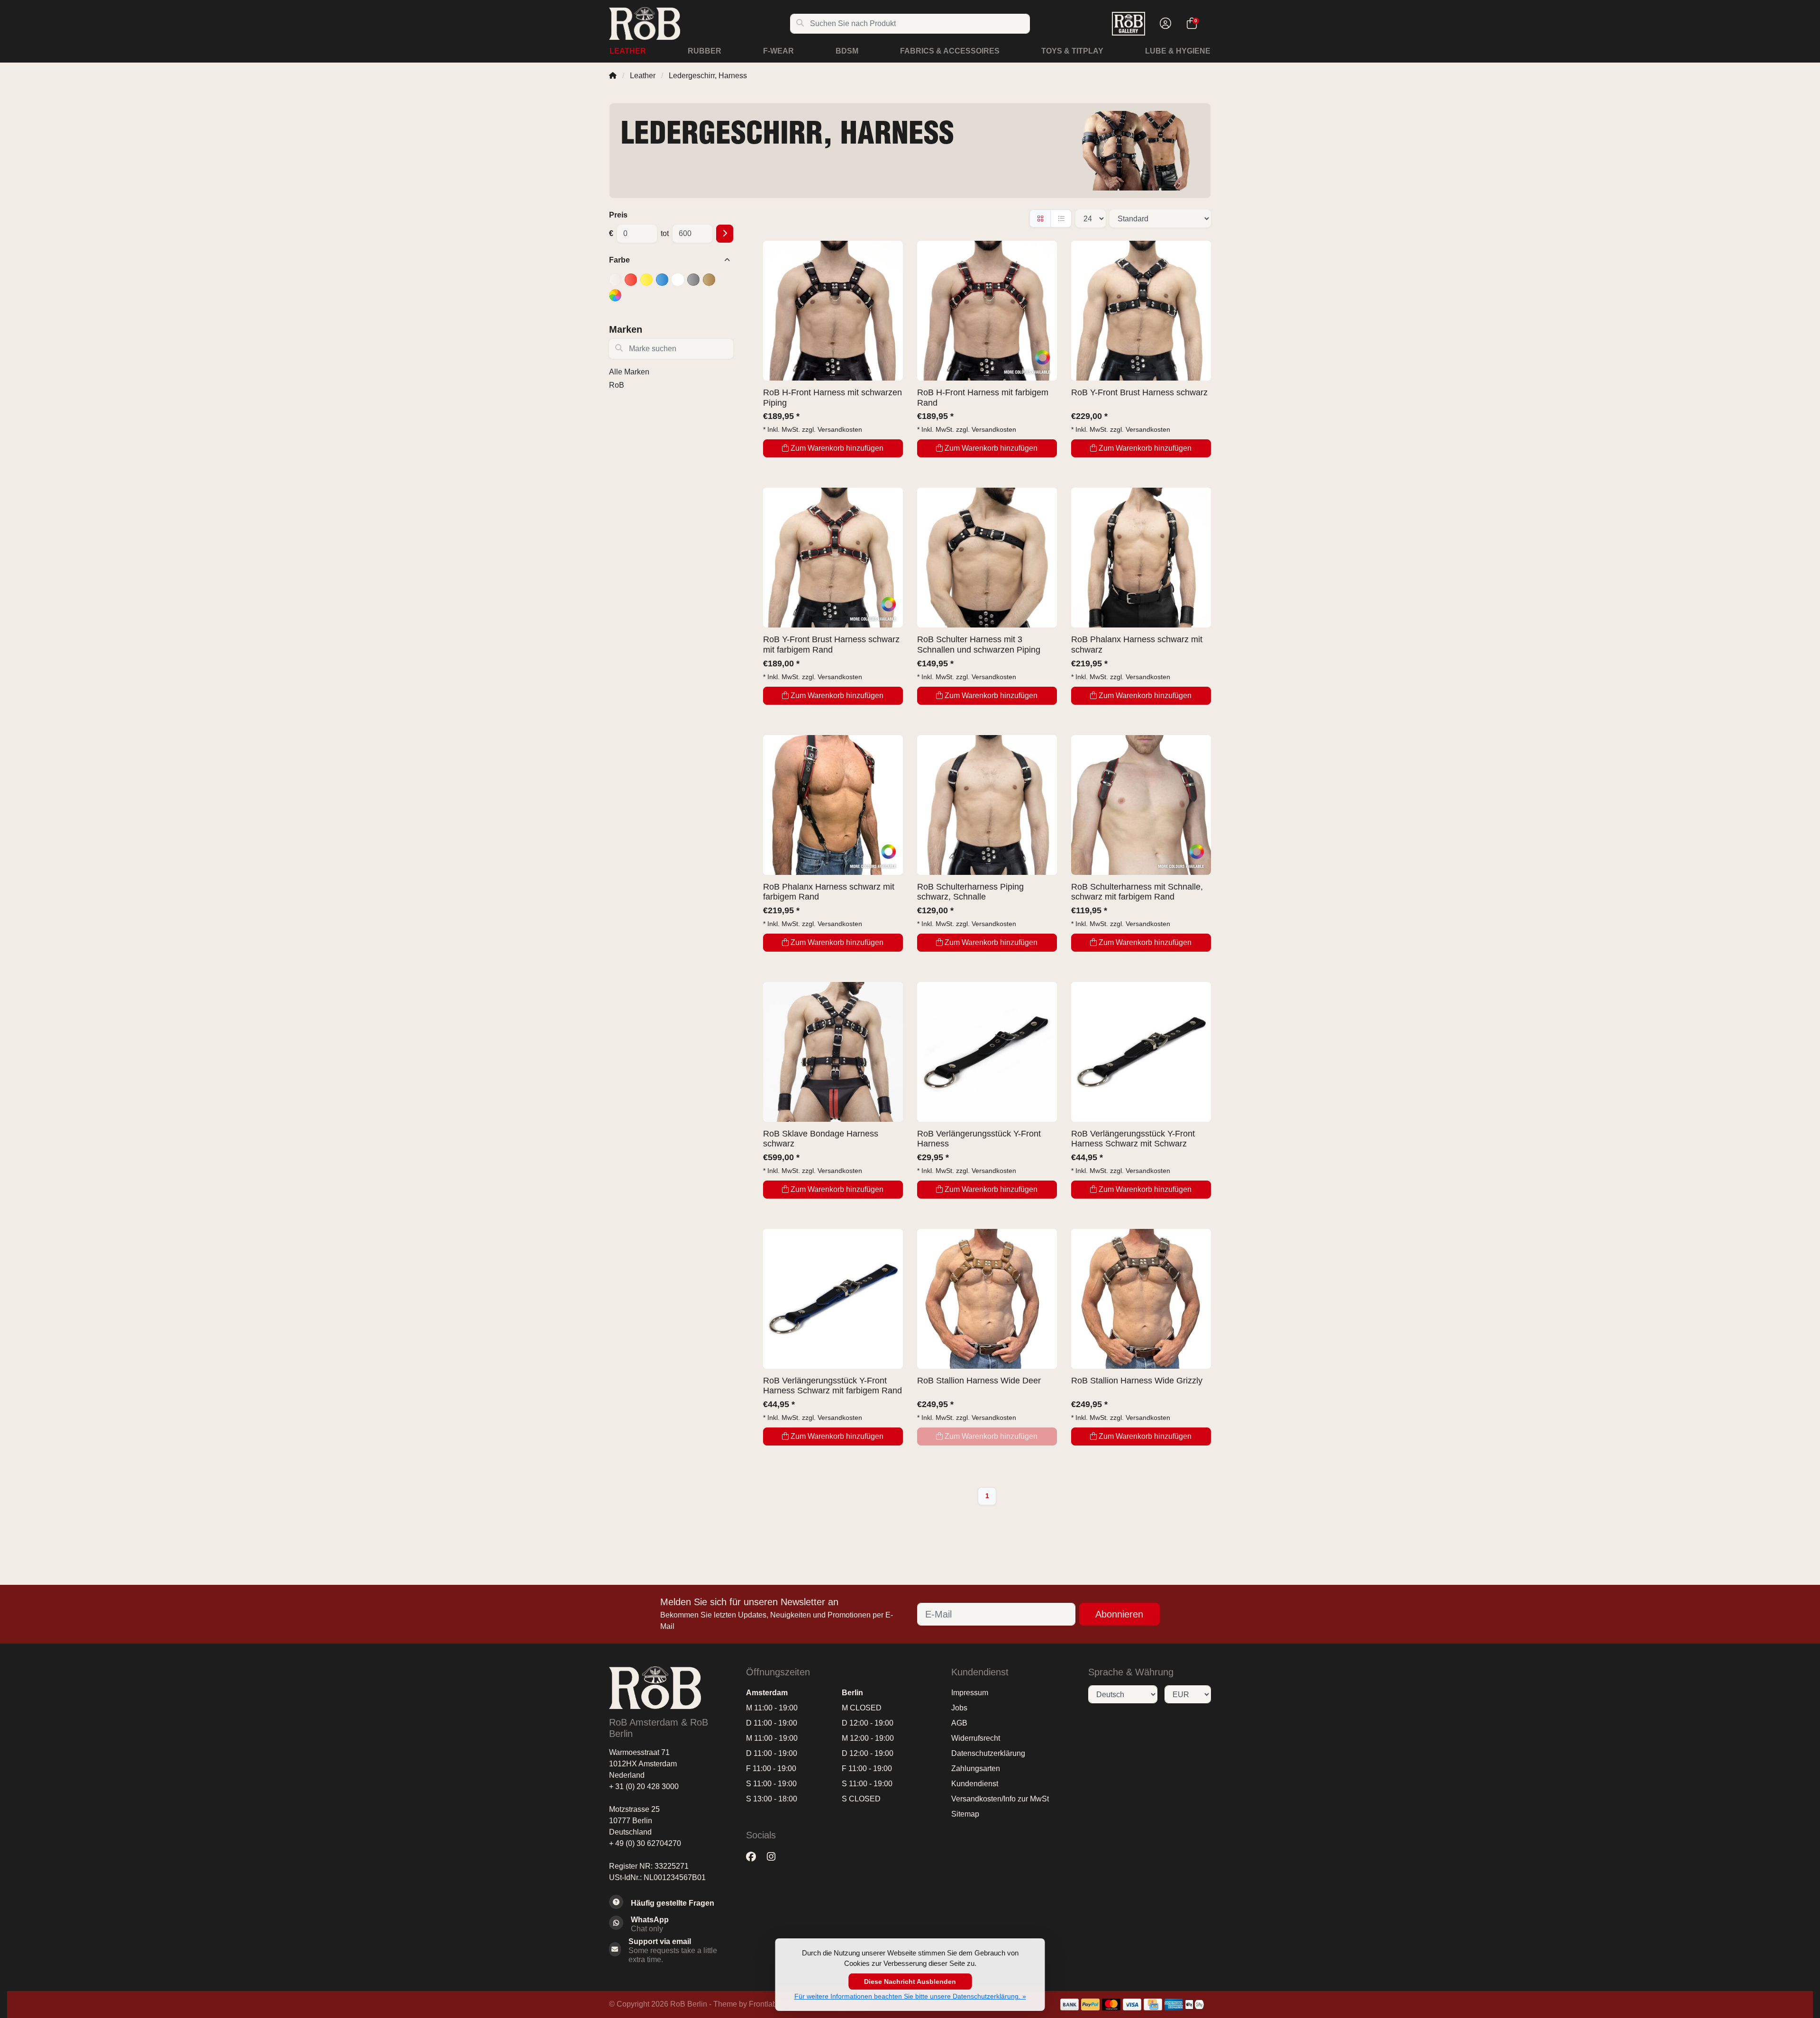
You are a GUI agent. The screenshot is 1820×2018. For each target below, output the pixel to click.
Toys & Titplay (1072, 51)
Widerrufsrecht (976, 1738)
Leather (628, 51)
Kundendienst (975, 1784)
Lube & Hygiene (1178, 51)
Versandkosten (840, 429)
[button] (1164, 24)
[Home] (613, 76)
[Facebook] (755, 1857)
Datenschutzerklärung (988, 1753)
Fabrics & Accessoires (950, 51)
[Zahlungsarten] (1069, 2004)
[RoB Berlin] (699, 23)
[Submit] (725, 234)
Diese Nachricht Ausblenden (910, 1982)
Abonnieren (1119, 1614)
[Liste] (1061, 218)
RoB (617, 385)
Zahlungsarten (976, 1768)
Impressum (970, 1693)
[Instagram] (775, 1857)
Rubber (705, 51)
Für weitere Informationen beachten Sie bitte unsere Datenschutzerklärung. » (910, 1996)
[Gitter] (1040, 218)
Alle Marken (629, 372)
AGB (959, 1723)
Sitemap (965, 1814)
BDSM (847, 51)
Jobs (959, 1708)
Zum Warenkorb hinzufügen (837, 448)
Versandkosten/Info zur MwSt (1000, 1799)
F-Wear (778, 51)
